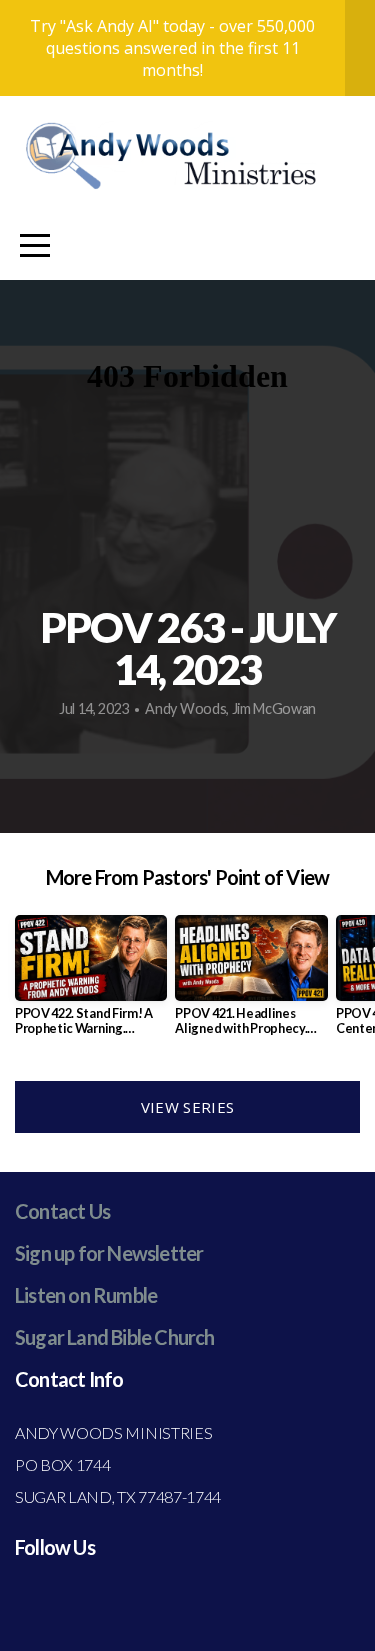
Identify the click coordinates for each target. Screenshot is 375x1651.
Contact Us (62, 1211)
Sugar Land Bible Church (115, 1337)
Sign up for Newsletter (109, 1253)
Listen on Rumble (86, 1295)
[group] (91, 983)
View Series (187, 1107)
